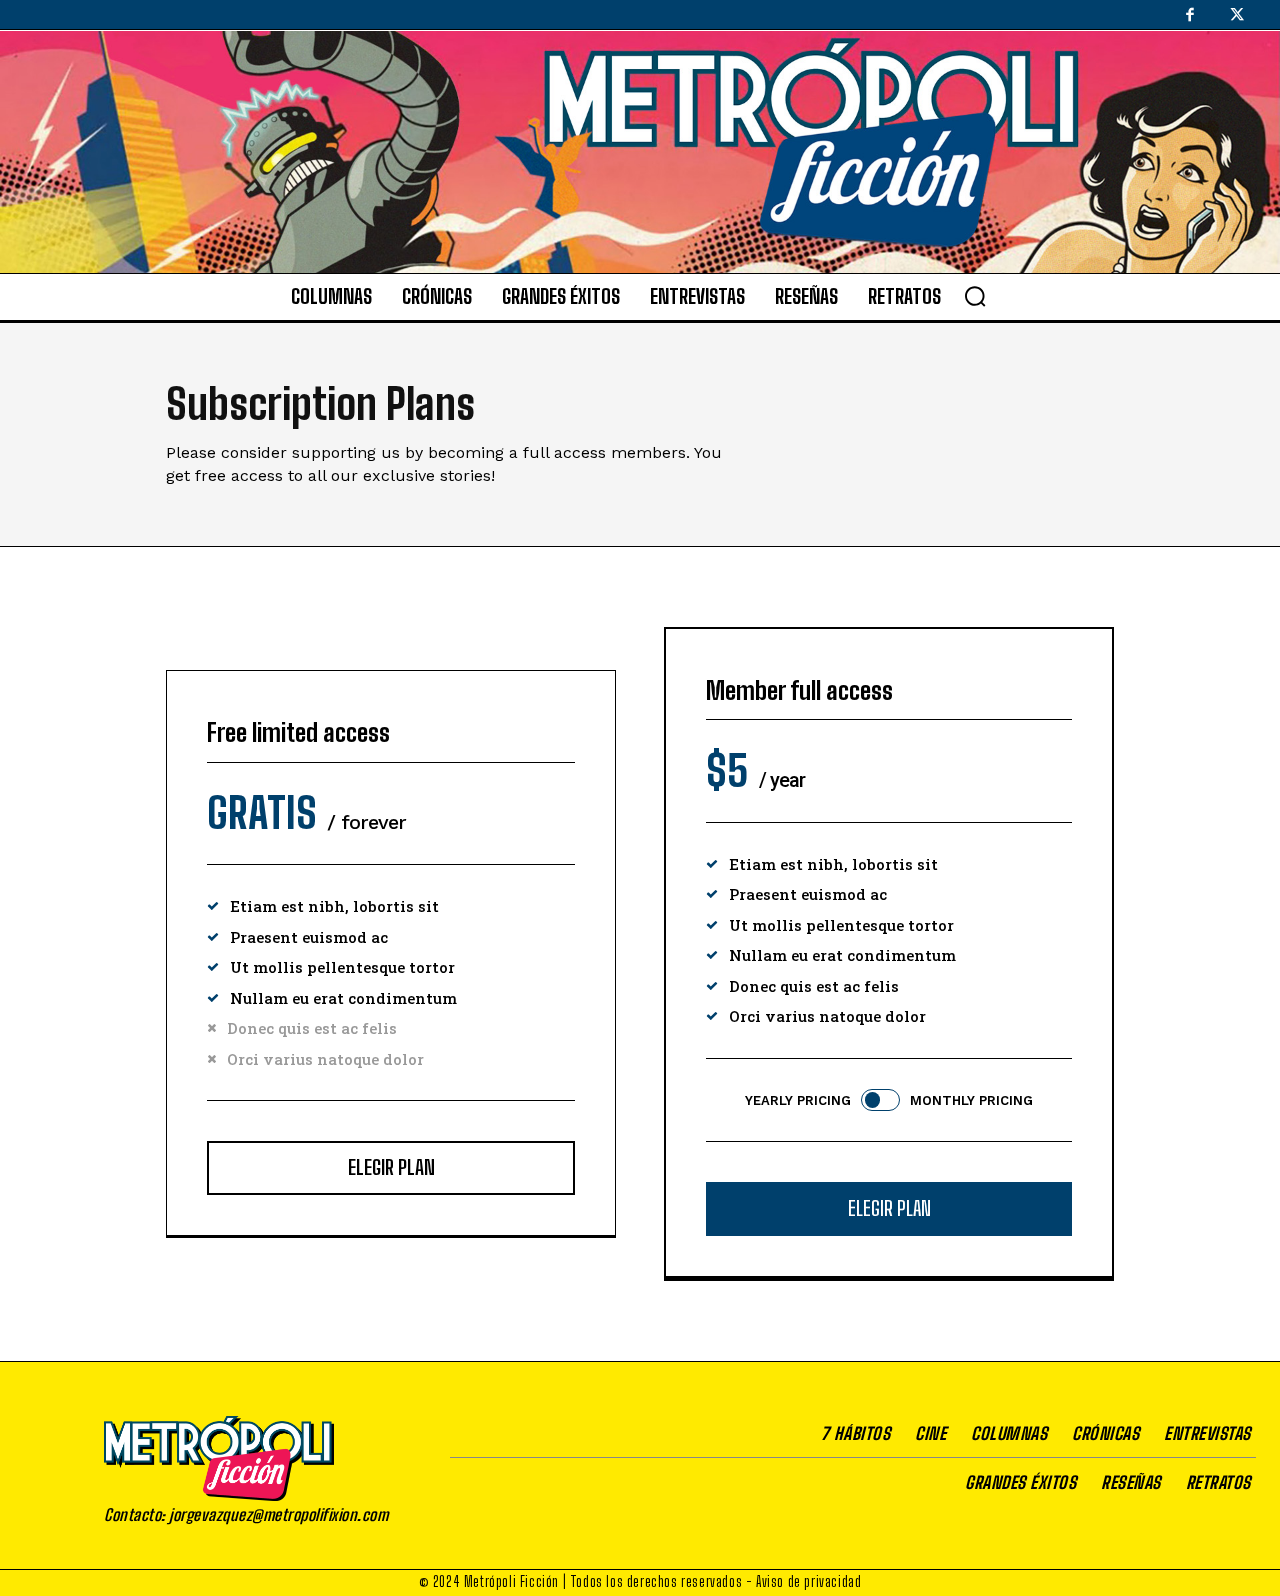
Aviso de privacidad (808, 1581)
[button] (975, 296)
